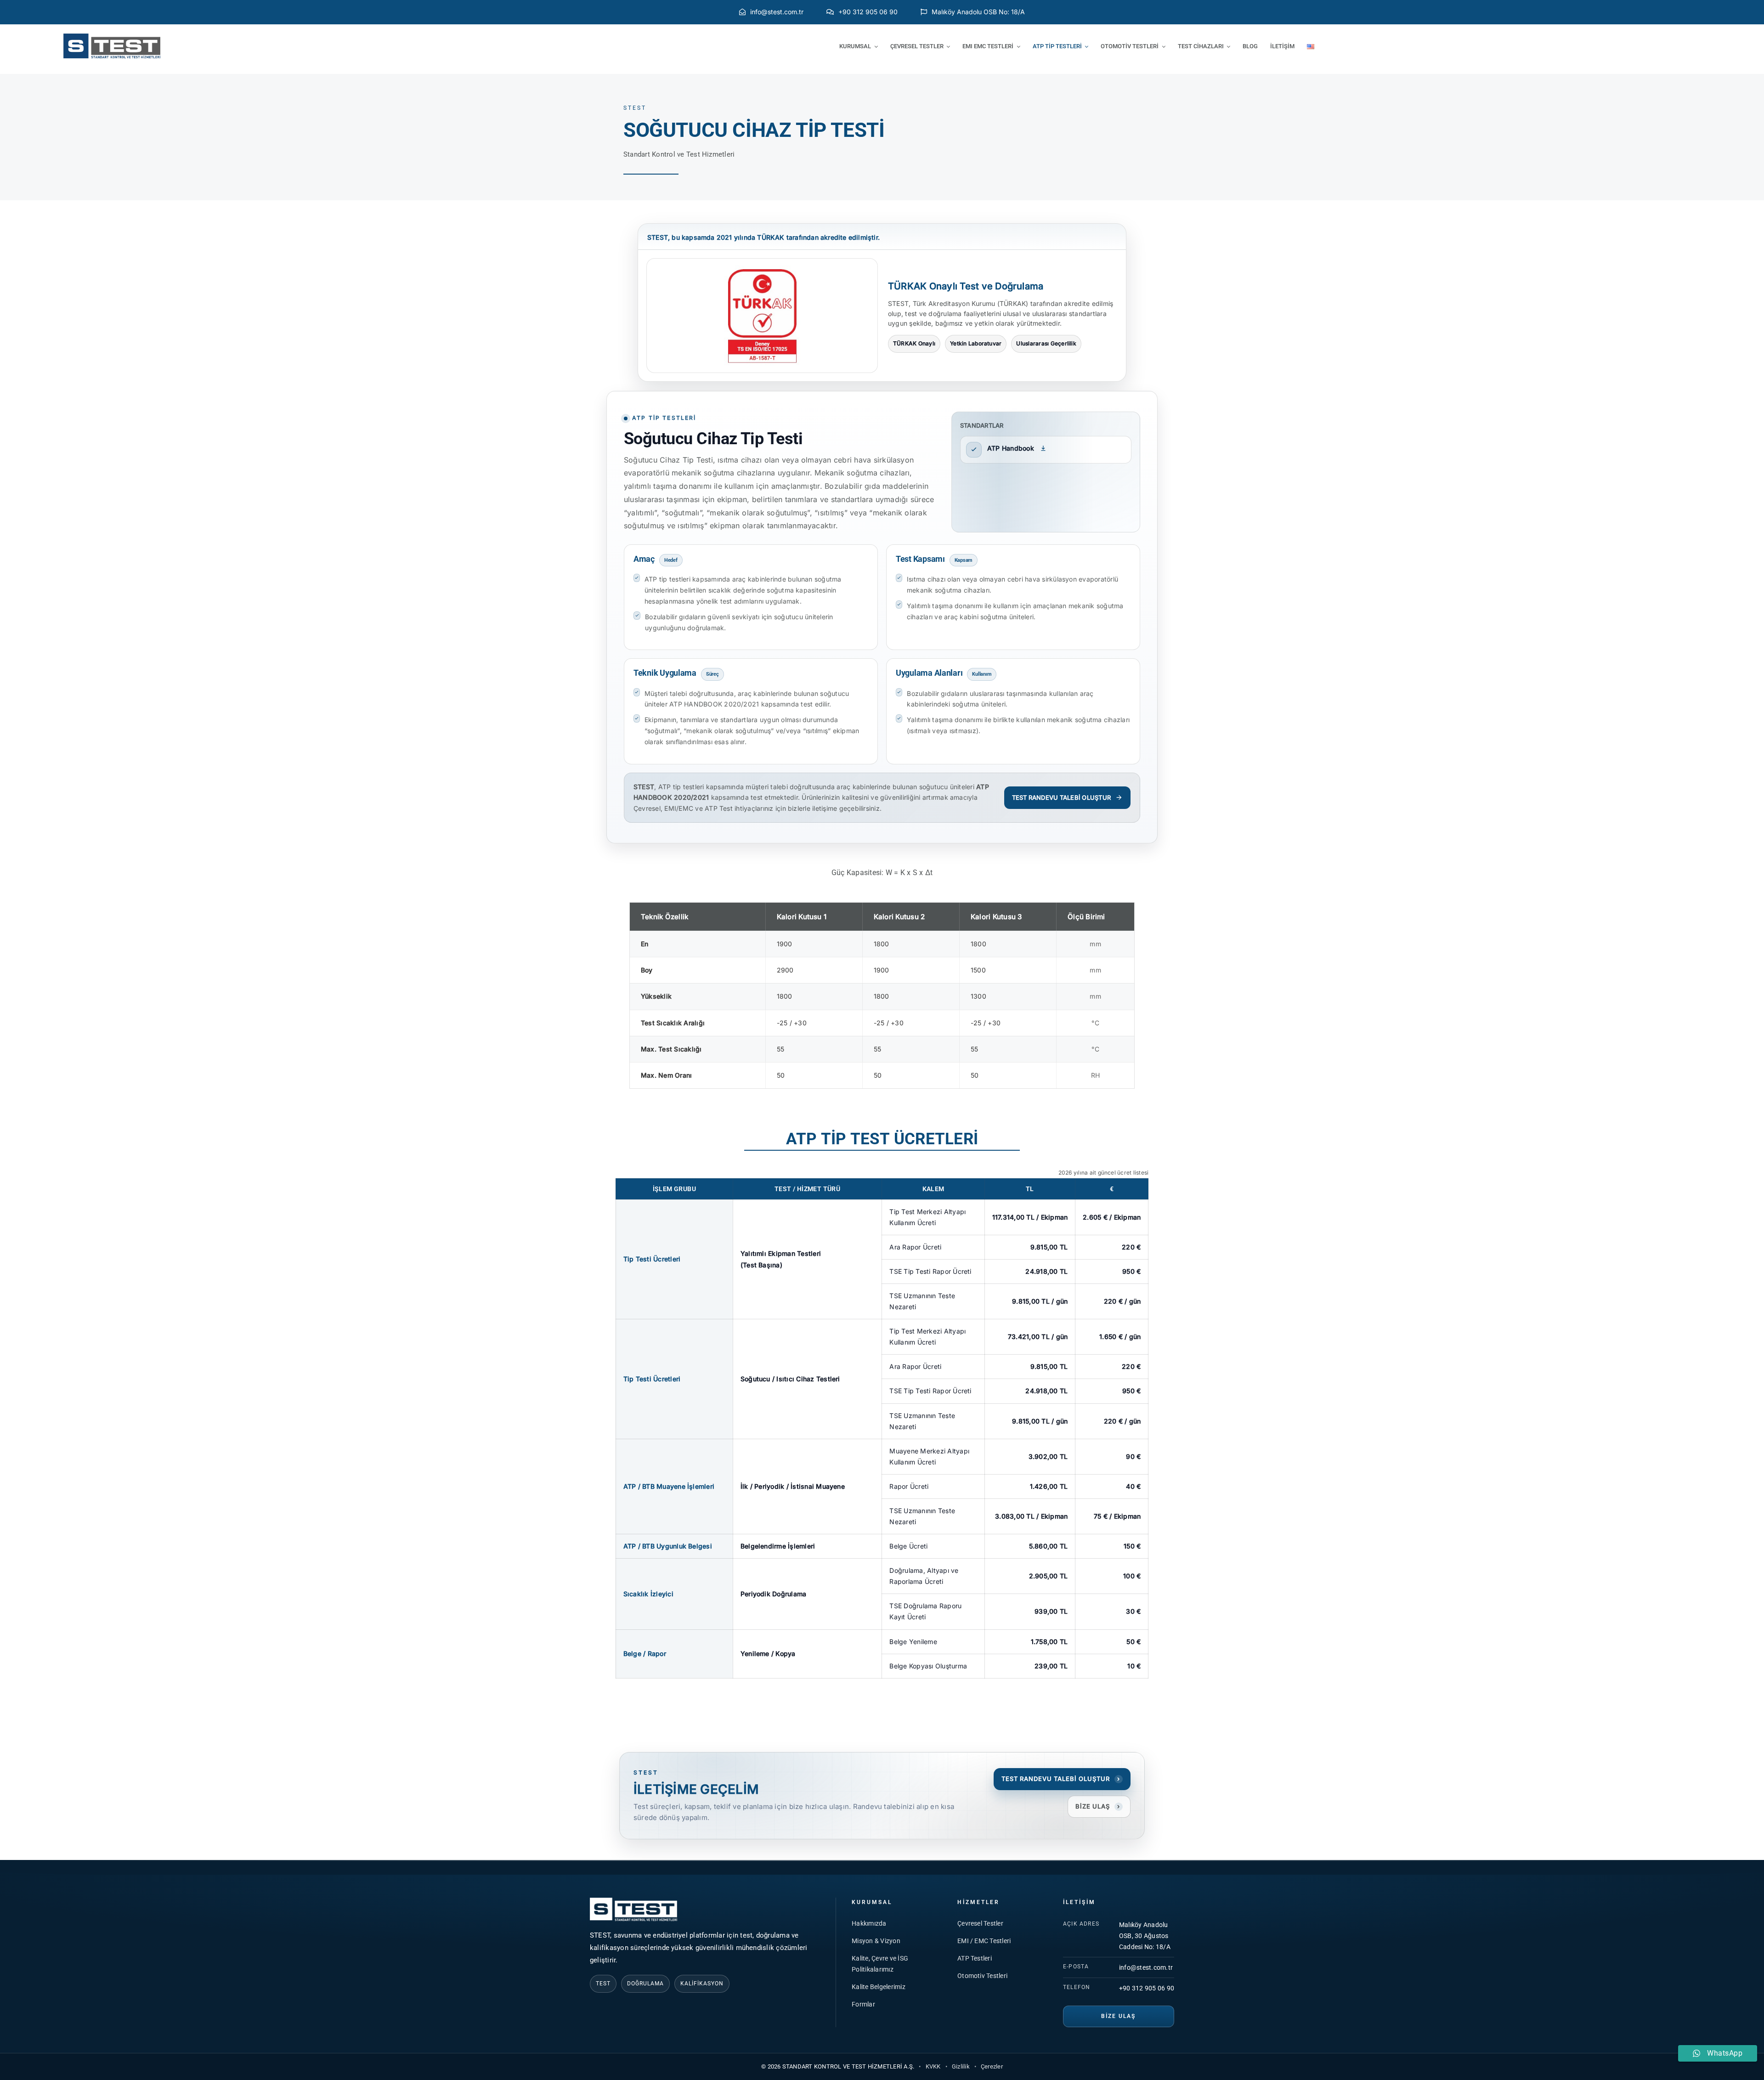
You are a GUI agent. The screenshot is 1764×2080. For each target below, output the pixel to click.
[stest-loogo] (112, 37)
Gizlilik (961, 2066)
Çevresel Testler (980, 1923)
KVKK (933, 2066)
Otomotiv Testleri (982, 1976)
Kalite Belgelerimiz (879, 1987)
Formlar (863, 2004)
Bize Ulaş (1118, 2016)
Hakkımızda (869, 1923)
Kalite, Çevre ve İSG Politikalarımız (880, 1964)
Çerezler (992, 2066)
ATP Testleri (975, 1958)
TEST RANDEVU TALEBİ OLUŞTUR (1061, 797)
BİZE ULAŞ (1098, 1806)
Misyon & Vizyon (876, 1941)
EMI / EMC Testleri (984, 1941)
